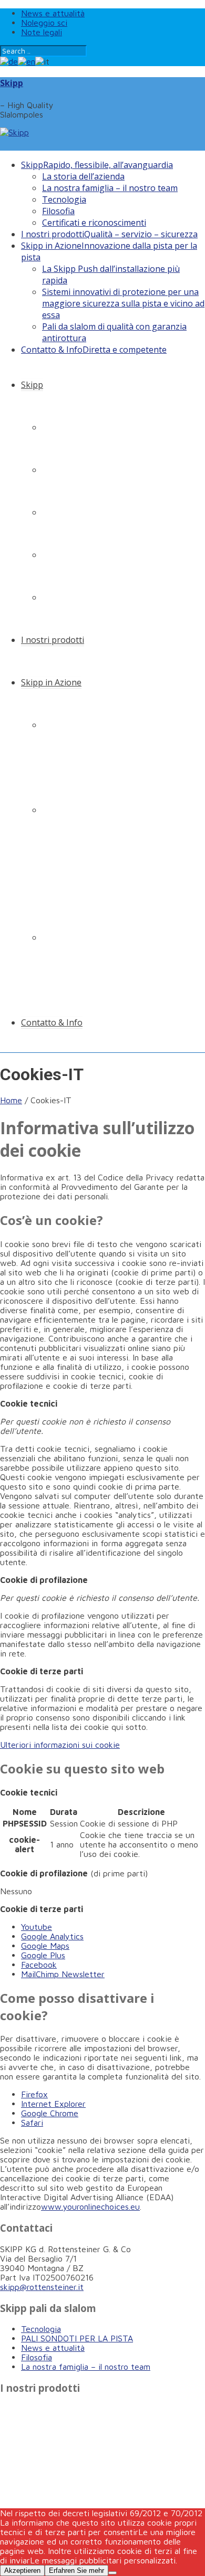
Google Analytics (52, 1936)
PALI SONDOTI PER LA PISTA (77, 2338)
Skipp (12, 83)
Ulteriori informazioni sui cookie (60, 1745)
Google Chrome (50, 2113)
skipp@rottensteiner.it (42, 2287)
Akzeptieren (22, 2570)
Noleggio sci (44, 23)
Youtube (37, 1927)
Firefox (34, 2094)
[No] (112, 2573)
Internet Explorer (53, 2104)
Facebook (39, 1965)
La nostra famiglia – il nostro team (110, 188)
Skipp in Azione (51, 682)
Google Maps (45, 1946)
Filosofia (58, 211)
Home (11, 1100)
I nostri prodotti (109, 234)
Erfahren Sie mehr (76, 2570)
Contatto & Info (94, 350)
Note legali (42, 32)
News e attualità (53, 13)
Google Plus (43, 1955)
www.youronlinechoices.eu (90, 2207)
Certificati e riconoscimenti (94, 223)
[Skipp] (14, 132)
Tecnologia (64, 199)
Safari (32, 2123)
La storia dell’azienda (83, 176)
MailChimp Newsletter (63, 1974)
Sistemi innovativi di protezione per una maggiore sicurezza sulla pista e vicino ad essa (123, 303)
